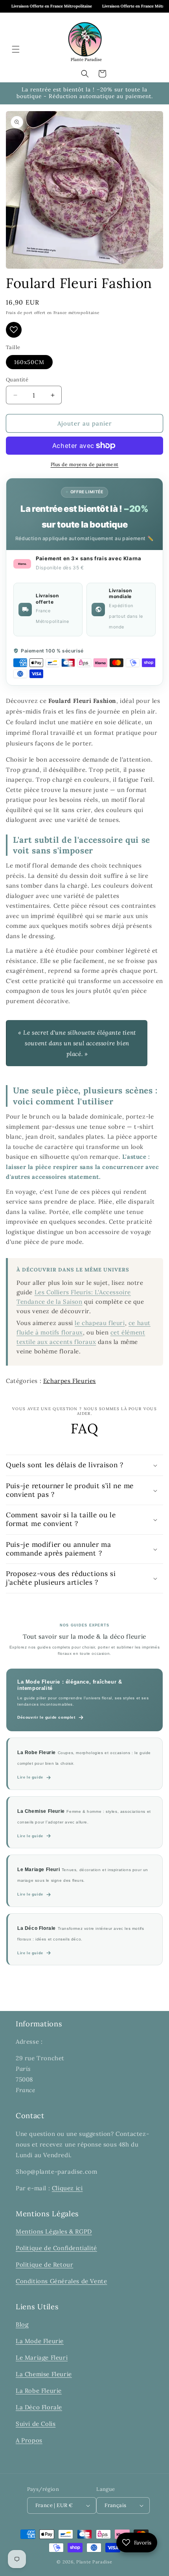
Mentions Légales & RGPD (54, 2231)
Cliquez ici (67, 2188)
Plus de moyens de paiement (85, 464)
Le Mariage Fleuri (42, 2358)
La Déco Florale (39, 2407)
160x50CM (29, 362)
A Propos (29, 2440)
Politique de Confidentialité (56, 2248)
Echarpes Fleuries (70, 1381)
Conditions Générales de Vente (61, 2281)
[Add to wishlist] (14, 330)
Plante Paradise (94, 2562)
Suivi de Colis (36, 2424)
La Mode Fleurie (40, 2341)
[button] (16, 49)
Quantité (17, 380)
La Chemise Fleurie (44, 2374)
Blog (22, 2324)
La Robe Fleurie (39, 2391)
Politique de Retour (44, 2265)
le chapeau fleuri (100, 1323)
